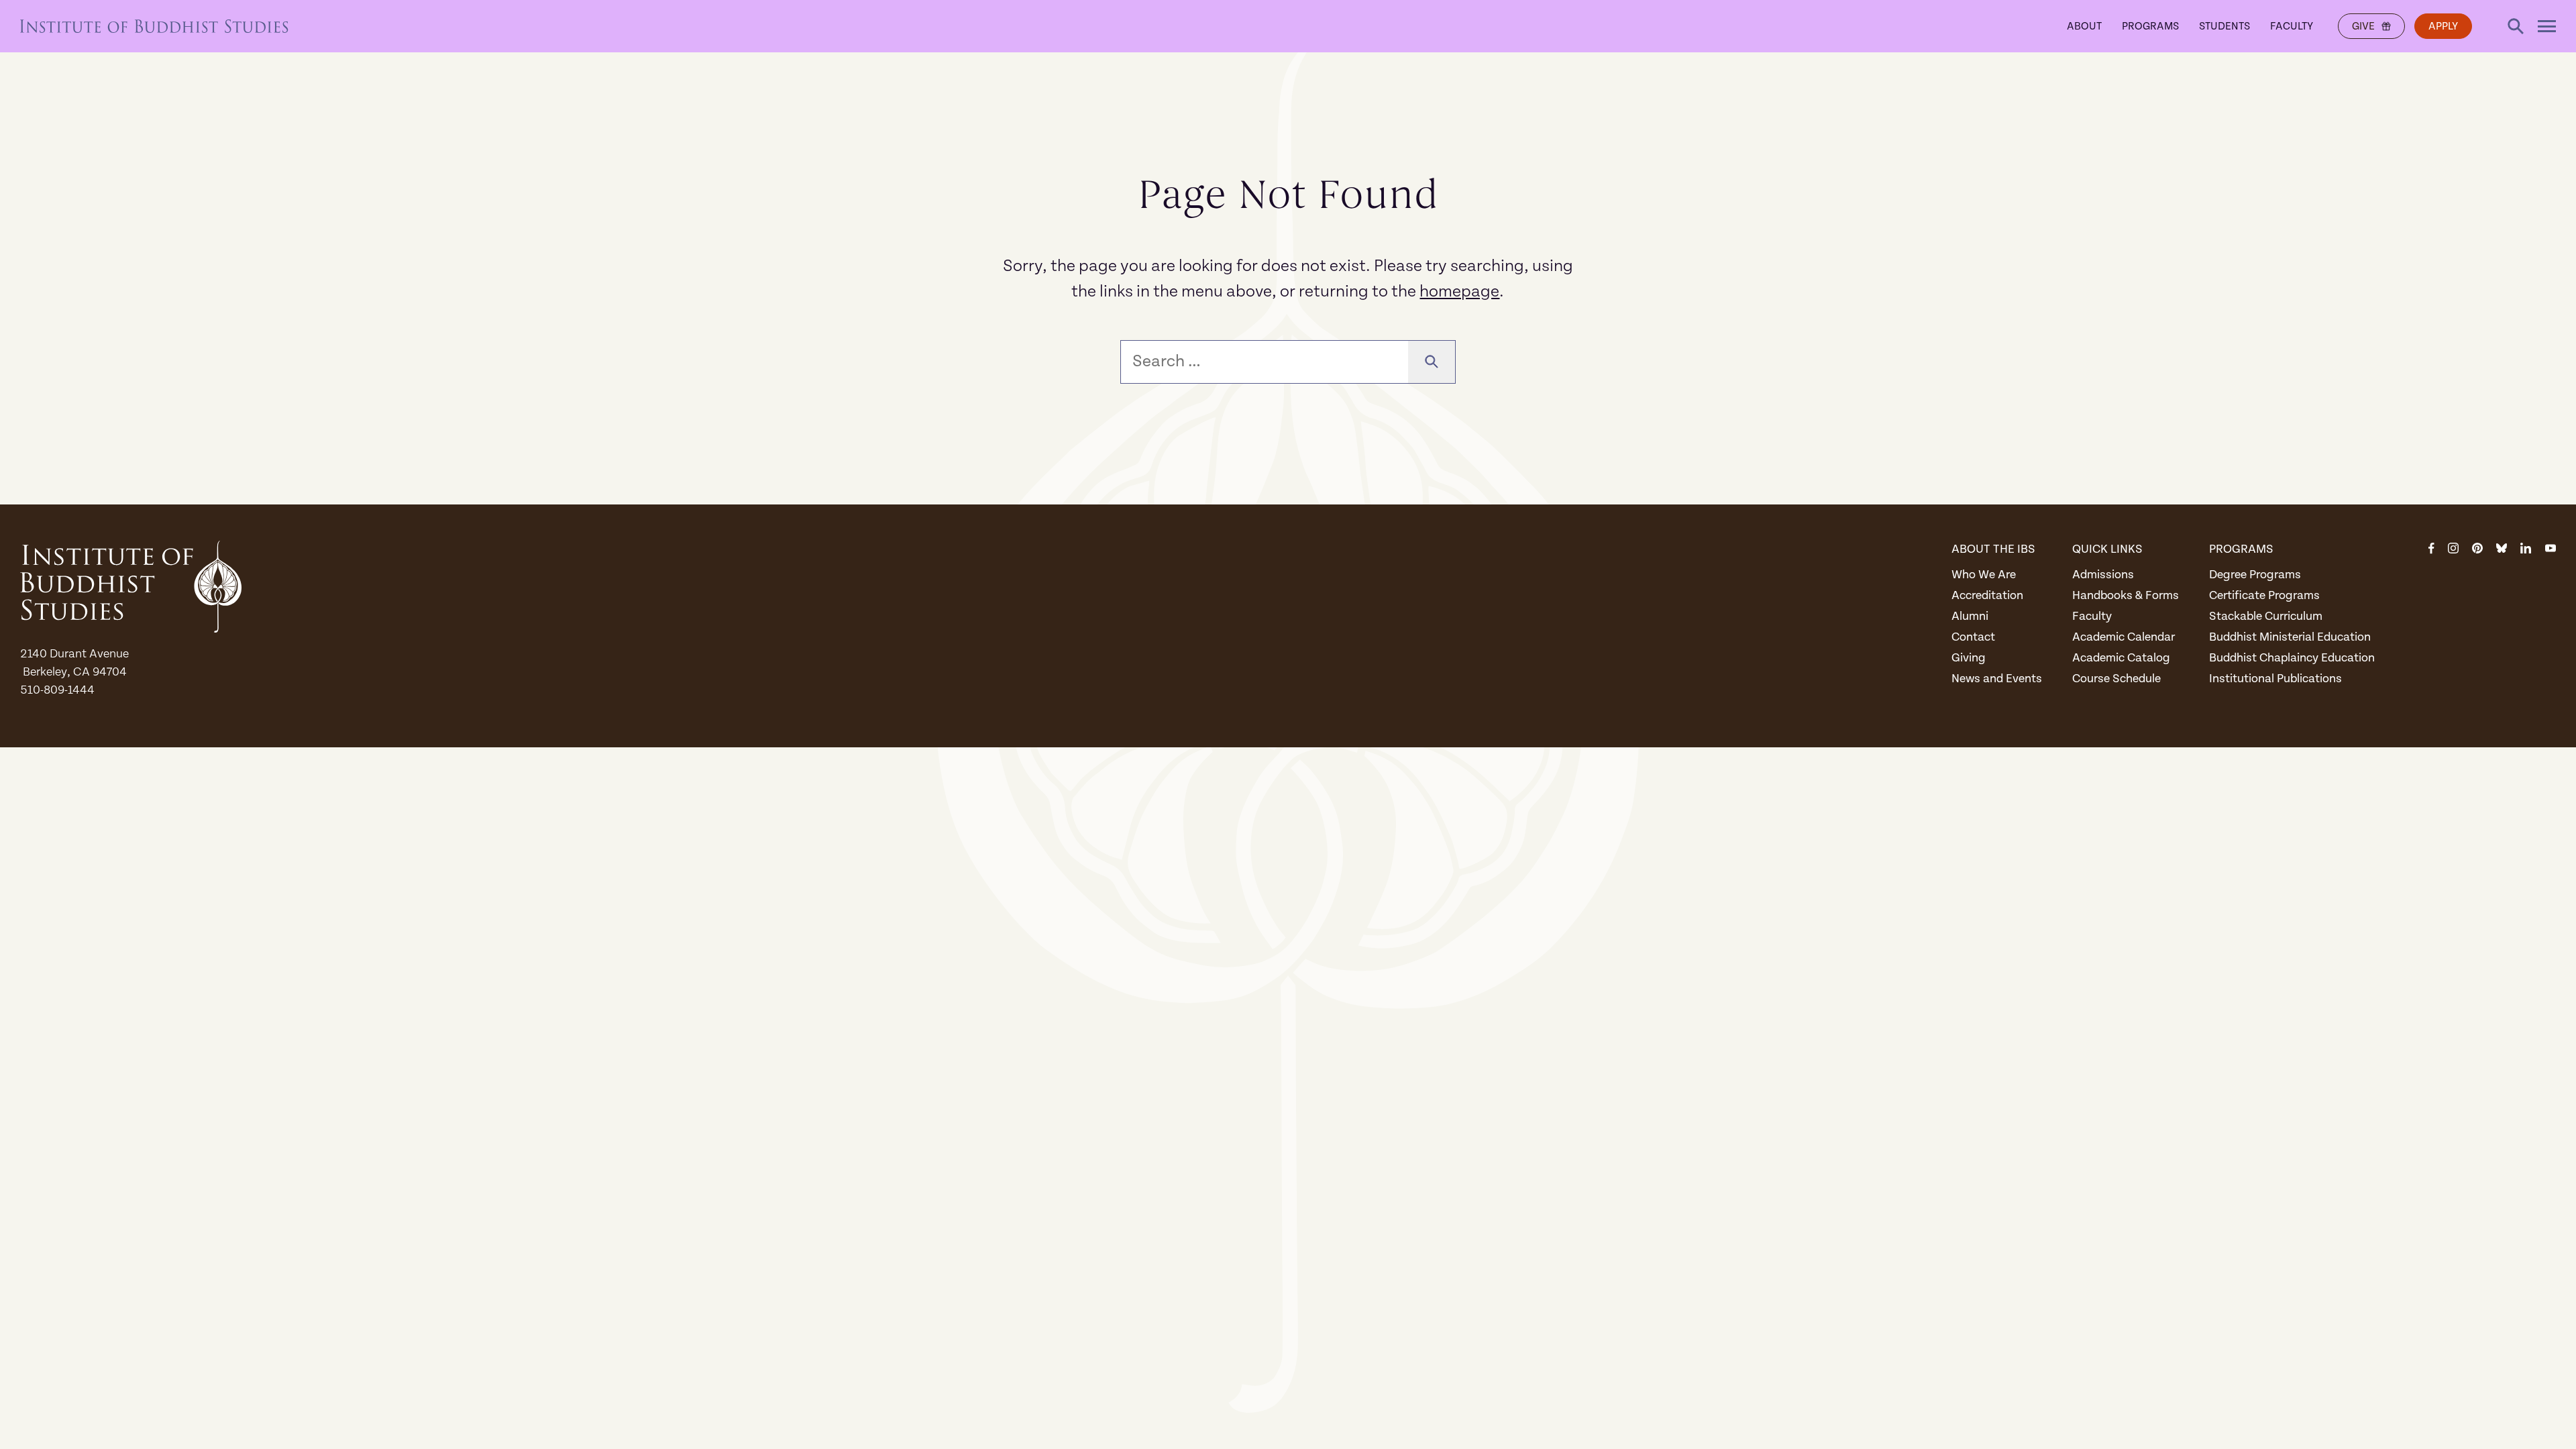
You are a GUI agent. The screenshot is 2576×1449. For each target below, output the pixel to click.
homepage (1459, 291)
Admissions (2103, 575)
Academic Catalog (2121, 658)
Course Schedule (2116, 679)
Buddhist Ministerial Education (2290, 637)
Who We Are (1984, 575)
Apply (2443, 26)
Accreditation (1987, 595)
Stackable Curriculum (2266, 616)
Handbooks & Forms (2126, 595)
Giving (1969, 658)
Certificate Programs (2264, 595)
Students (2224, 26)
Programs (2150, 26)
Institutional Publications (2275, 679)
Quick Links (2107, 549)
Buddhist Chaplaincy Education (2292, 658)
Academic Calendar (2124, 637)
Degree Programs (2255, 575)
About (2084, 26)
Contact (1973, 637)
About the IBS (1993, 549)
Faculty (2292, 26)
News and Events (1997, 679)
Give (2363, 26)
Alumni (1970, 616)
